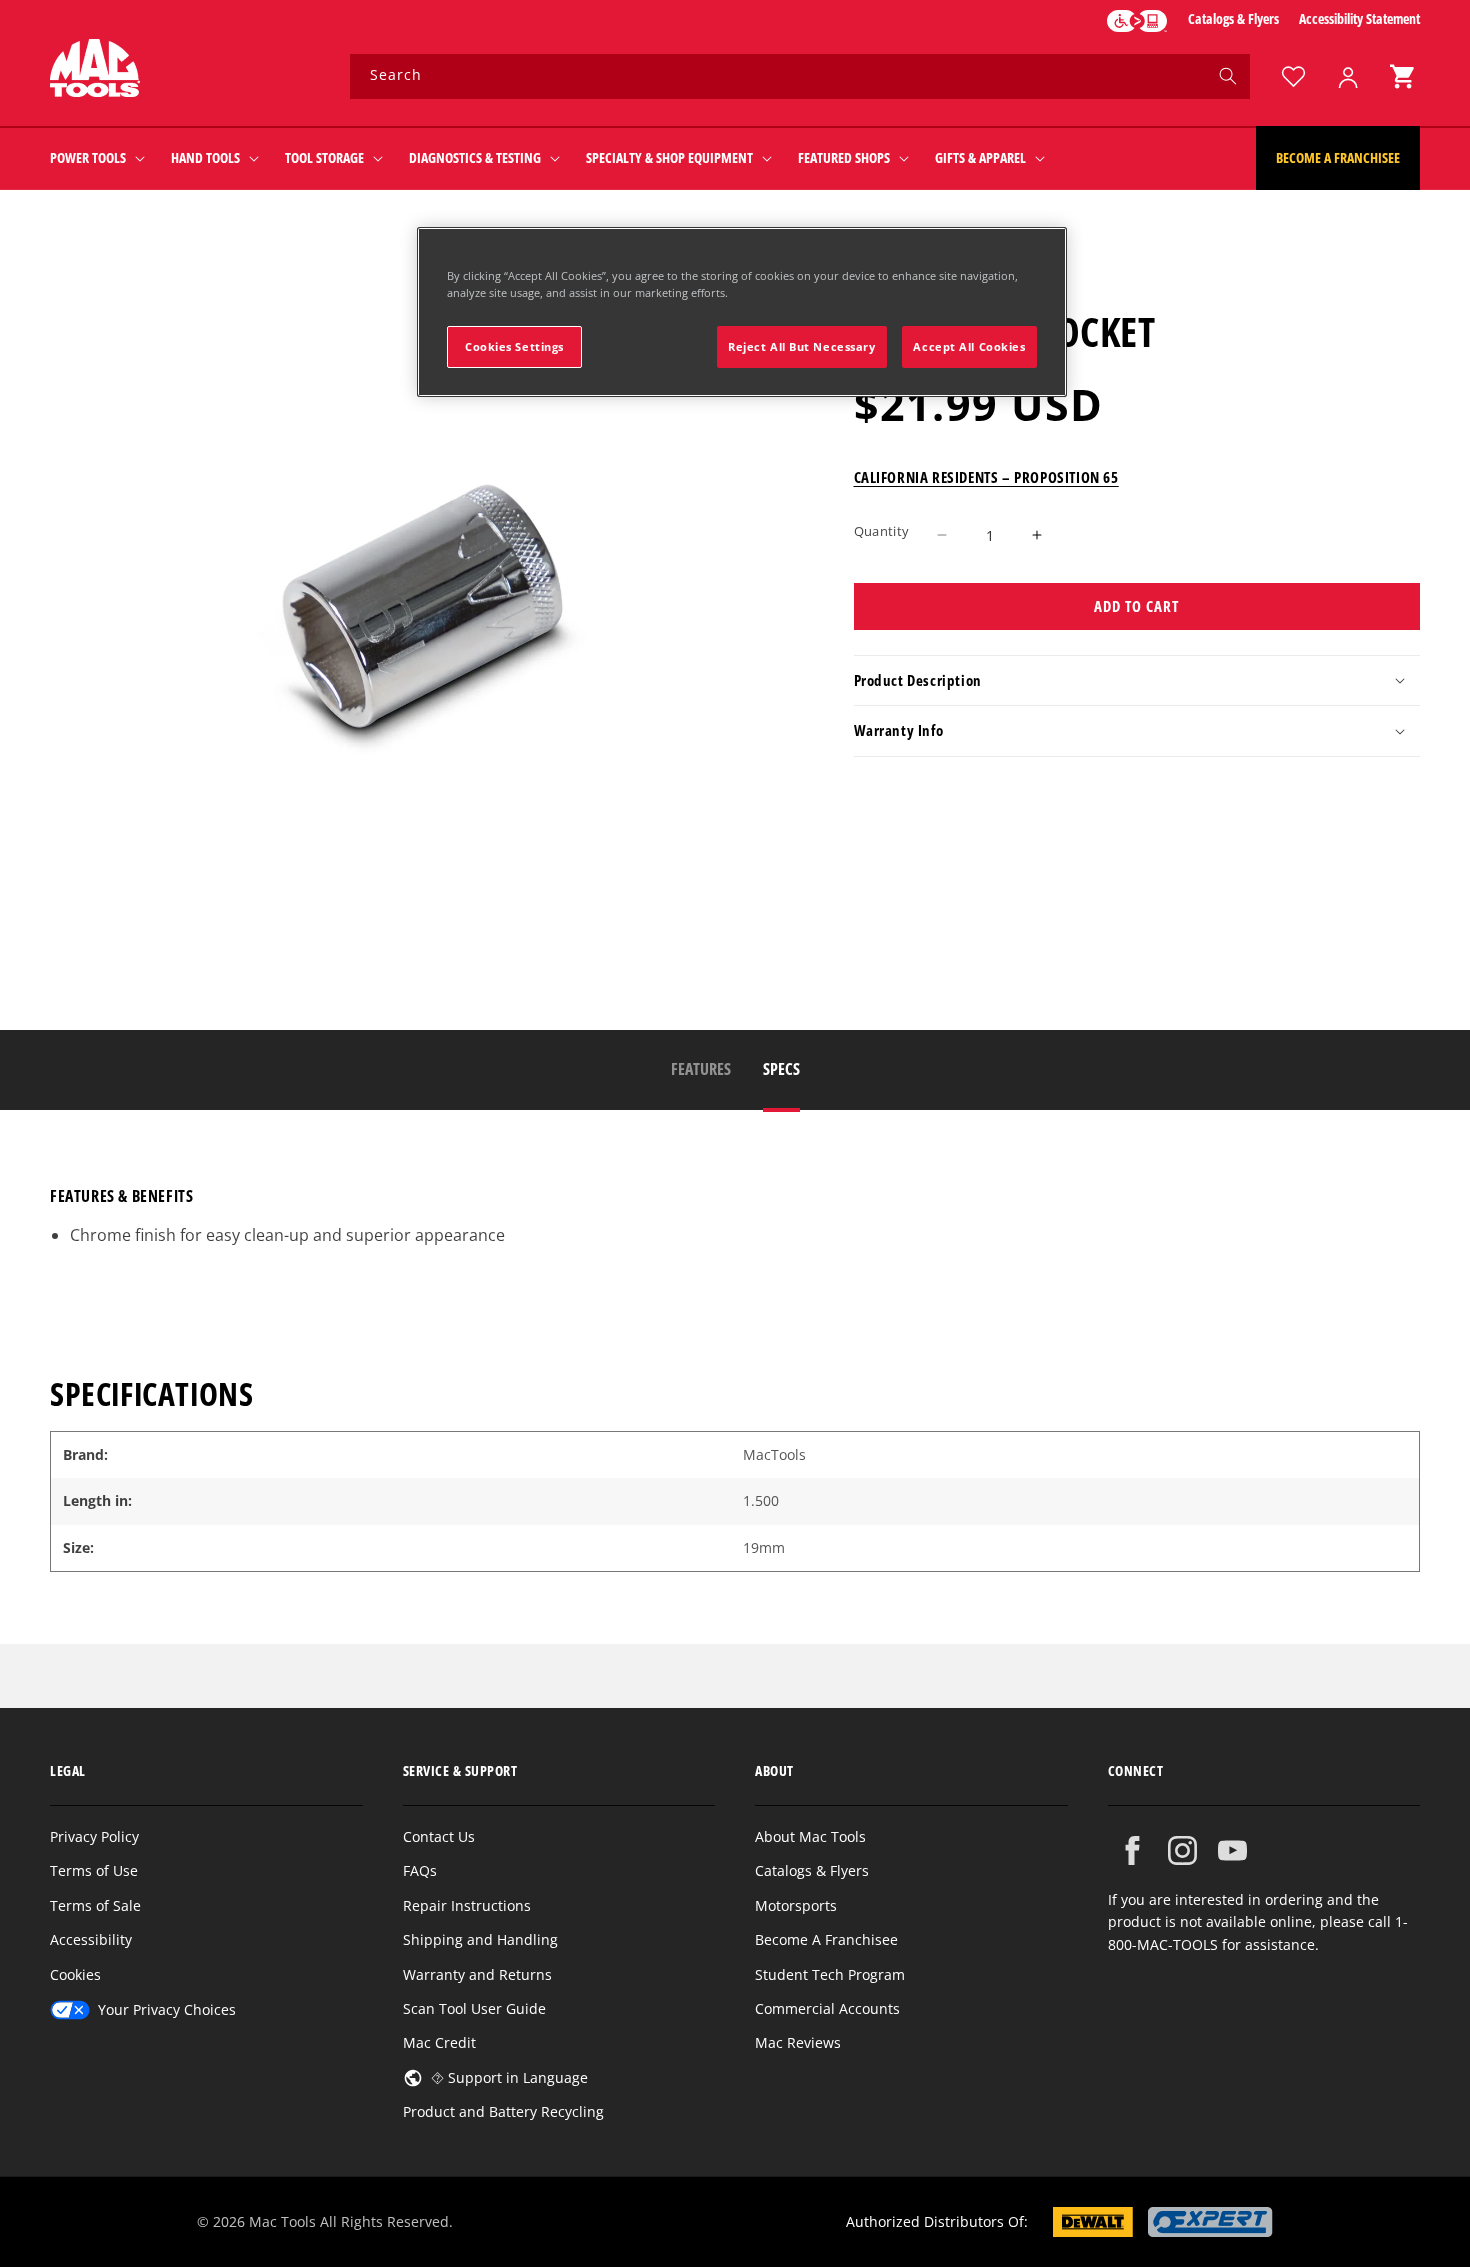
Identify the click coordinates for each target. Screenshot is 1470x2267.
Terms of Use (94, 1870)
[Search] (1228, 76)
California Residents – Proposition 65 (986, 477)
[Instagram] (1182, 1850)
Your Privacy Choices (167, 2009)
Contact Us (439, 1836)
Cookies (75, 1974)
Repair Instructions (467, 1905)
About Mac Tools (810, 1836)
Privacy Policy (94, 1836)
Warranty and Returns (477, 1974)
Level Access (1137, 21)
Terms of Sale (95, 1905)
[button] (1402, 76)
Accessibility (91, 1939)
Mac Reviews (798, 2042)
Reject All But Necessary (802, 346)
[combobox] (800, 76)
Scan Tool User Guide (474, 2008)
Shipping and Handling (480, 1939)
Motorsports (796, 1905)
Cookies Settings (514, 346)
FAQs (420, 1870)
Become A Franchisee (826, 1939)
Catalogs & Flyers (1233, 18)
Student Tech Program (830, 1974)
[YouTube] (1232, 1850)
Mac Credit (439, 2042)
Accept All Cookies (969, 346)
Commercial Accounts (827, 2008)
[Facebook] (1132, 1850)
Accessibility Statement (1359, 18)
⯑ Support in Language (509, 2077)
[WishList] (1293, 76)
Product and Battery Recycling (503, 2111)
